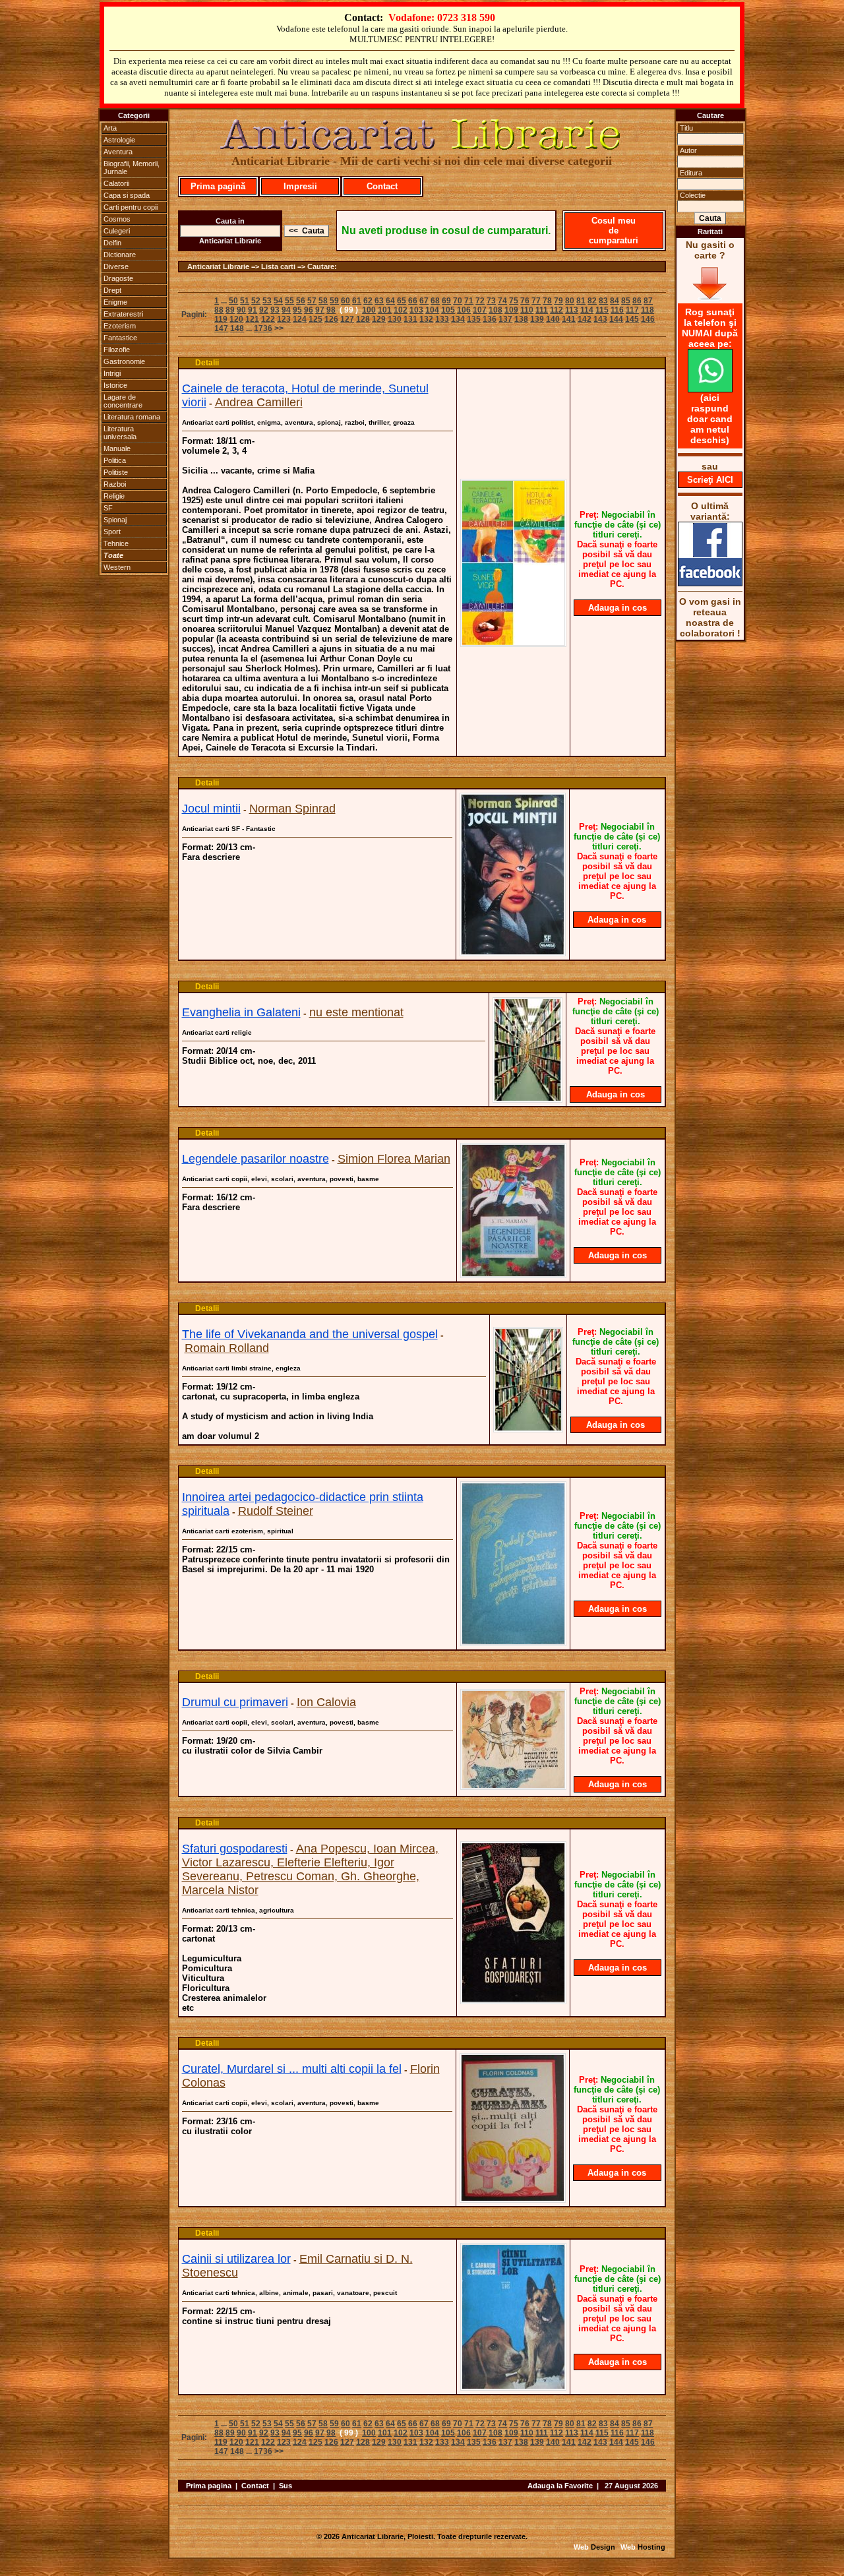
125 (316, 319)
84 (615, 301)
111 (542, 310)
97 (320, 310)
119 (221, 319)
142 (585, 319)
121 (252, 319)
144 (616, 319)
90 (241, 310)
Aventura (118, 152)
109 (511, 310)
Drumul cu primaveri (235, 1702)
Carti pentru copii (131, 207)
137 (505, 319)
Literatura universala (120, 433)
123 (284, 319)
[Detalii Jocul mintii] (513, 952)
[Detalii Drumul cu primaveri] (513, 1786)
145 (632, 319)
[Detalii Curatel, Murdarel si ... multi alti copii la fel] (513, 2199)
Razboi (115, 484)
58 (323, 301)
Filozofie (117, 350)
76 (525, 301)
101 (385, 310)
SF (108, 508)
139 (537, 319)
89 (230, 310)
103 (416, 310)
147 (221, 328)
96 (309, 310)
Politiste (116, 472)
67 (424, 301)
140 (553, 319)
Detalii (207, 363)
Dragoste (118, 278)
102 (401, 310)
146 (648, 319)
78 (547, 301)
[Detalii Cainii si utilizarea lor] (513, 2387)
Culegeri (117, 231)
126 (331, 319)
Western (117, 567)
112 (557, 310)
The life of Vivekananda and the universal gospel (310, 1334)
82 (592, 301)
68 (435, 301)
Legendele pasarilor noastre (256, 1159)
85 (626, 301)
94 (286, 310)
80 (570, 301)
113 (572, 310)
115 (602, 310)
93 (275, 310)
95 (297, 310)
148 (237, 328)
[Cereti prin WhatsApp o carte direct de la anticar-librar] (710, 389)
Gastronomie (124, 361)
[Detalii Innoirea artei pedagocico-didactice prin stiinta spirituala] (513, 1642)
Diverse (116, 266)
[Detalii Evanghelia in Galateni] (527, 1099)
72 (480, 301)
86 (637, 301)
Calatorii (116, 183)
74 (502, 301)
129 (379, 319)
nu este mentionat (356, 1012)
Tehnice (116, 543)
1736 (263, 328)
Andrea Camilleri (259, 402)
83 (603, 301)
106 (464, 310)
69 (446, 301)
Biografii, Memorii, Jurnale (132, 168)
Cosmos (117, 219)
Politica (115, 460)
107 (480, 310)
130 (395, 319)
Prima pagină (218, 186)
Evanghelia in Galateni (241, 1012)
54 (278, 301)
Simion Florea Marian (394, 1159)
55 (289, 301)
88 (219, 310)
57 (312, 301)
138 (521, 319)
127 (347, 319)
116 (617, 310)
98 (331, 310)
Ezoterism (120, 326)
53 (267, 301)
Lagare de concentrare (123, 401)
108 (496, 310)
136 (490, 319)
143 (600, 319)
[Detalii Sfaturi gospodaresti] (513, 2000)
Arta (110, 128)
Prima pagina (209, 2486)
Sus (286, 2486)
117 (632, 310)
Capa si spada (127, 195)
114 (587, 310)
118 (648, 310)
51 (245, 301)
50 (233, 301)
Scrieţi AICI (710, 480)
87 (648, 301)
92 (264, 310)
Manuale (117, 448)
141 (569, 319)
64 (390, 301)
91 (253, 310)
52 (256, 301)
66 (413, 301)
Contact (382, 186)
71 (469, 301)
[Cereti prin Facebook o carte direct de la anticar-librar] (710, 583)
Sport (112, 532)
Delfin (112, 243)
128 (363, 319)
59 (334, 301)
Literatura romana (132, 417)
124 (300, 319)
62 (368, 301)
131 (410, 319)
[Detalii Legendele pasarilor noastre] (513, 1274)
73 (491, 301)
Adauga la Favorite (560, 2486)
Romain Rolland (227, 1348)
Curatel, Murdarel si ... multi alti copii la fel (292, 2069)
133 (442, 319)
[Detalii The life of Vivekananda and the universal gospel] (528, 1428)
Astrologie (119, 140)
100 (369, 310)
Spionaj (115, 520)
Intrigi (112, 373)
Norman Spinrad (292, 809)
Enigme (115, 302)
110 (527, 310)
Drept (112, 290)
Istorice (115, 385)
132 (426, 319)
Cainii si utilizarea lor (236, 2259)
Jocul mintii (211, 809)
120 (236, 319)
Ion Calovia (326, 1702)
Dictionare (120, 255)
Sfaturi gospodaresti (235, 1849)
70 (458, 301)
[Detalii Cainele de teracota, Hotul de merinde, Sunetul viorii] (513, 643)
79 (558, 301)
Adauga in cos (618, 608)
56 (301, 301)
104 (432, 310)
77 (536, 301)
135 (474, 319)
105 (448, 310)
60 (346, 301)
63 (379, 301)
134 (458, 319)
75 (514, 301)
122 (268, 319)
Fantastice (120, 338)
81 (581, 301)
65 (402, 301)
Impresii (300, 186)
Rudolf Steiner (276, 1511)
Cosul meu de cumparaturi (614, 230)
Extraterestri (123, 314)
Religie (114, 496)
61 (357, 301)
